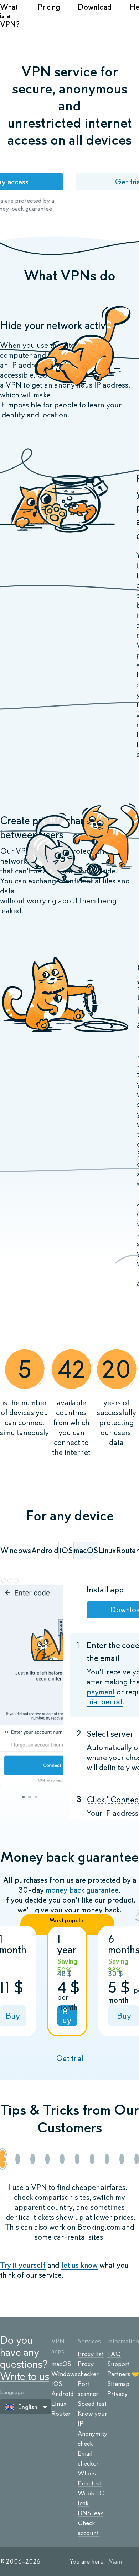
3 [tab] (36, 1797)
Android (63, 2394)
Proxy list (91, 2354)
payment (101, 1692)
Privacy (117, 2394)
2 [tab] (30, 1797)
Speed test (92, 2404)
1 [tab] (23, 1797)
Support (119, 2364)
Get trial (70, 2058)
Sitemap (118, 2384)
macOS (61, 2364)
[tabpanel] (31, 1682)
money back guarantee (82, 1890)
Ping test (90, 2483)
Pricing (49, 7)
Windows (65, 2374)
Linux (59, 2404)
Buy (67, 2016)
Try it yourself (23, 2265)
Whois (87, 2473)
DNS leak (91, 2513)
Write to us (25, 2376)
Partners (119, 2374)
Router (61, 2414)
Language (12, 2392)
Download (95, 7)
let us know (79, 2265)
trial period (105, 1702)
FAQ (114, 2354)
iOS (57, 2384)
